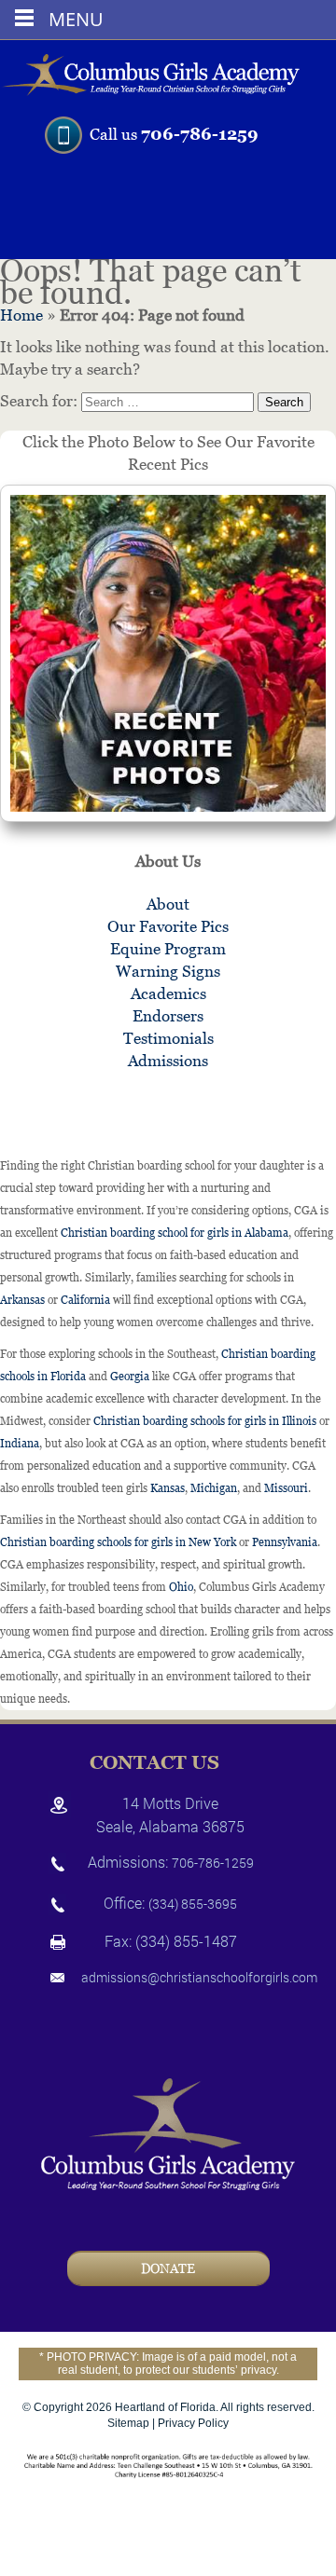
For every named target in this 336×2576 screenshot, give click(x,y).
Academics (168, 993)
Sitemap (128, 2423)
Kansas (168, 1488)
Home (21, 315)
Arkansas (22, 1300)
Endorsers (168, 1016)
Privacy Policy (193, 2423)
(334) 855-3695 (193, 1904)
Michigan (214, 1488)
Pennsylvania (285, 1542)
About (168, 904)
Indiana (20, 1444)
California (85, 1300)
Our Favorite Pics (168, 926)
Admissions (168, 1061)
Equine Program (168, 949)
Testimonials (168, 1038)
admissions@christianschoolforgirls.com (199, 1977)
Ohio (181, 1587)
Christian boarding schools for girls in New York (118, 1542)
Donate (168, 2268)
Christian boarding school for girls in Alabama (175, 1233)
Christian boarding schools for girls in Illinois (205, 1421)
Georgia (130, 1377)
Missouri (286, 1488)
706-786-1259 (200, 134)
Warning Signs (168, 971)
